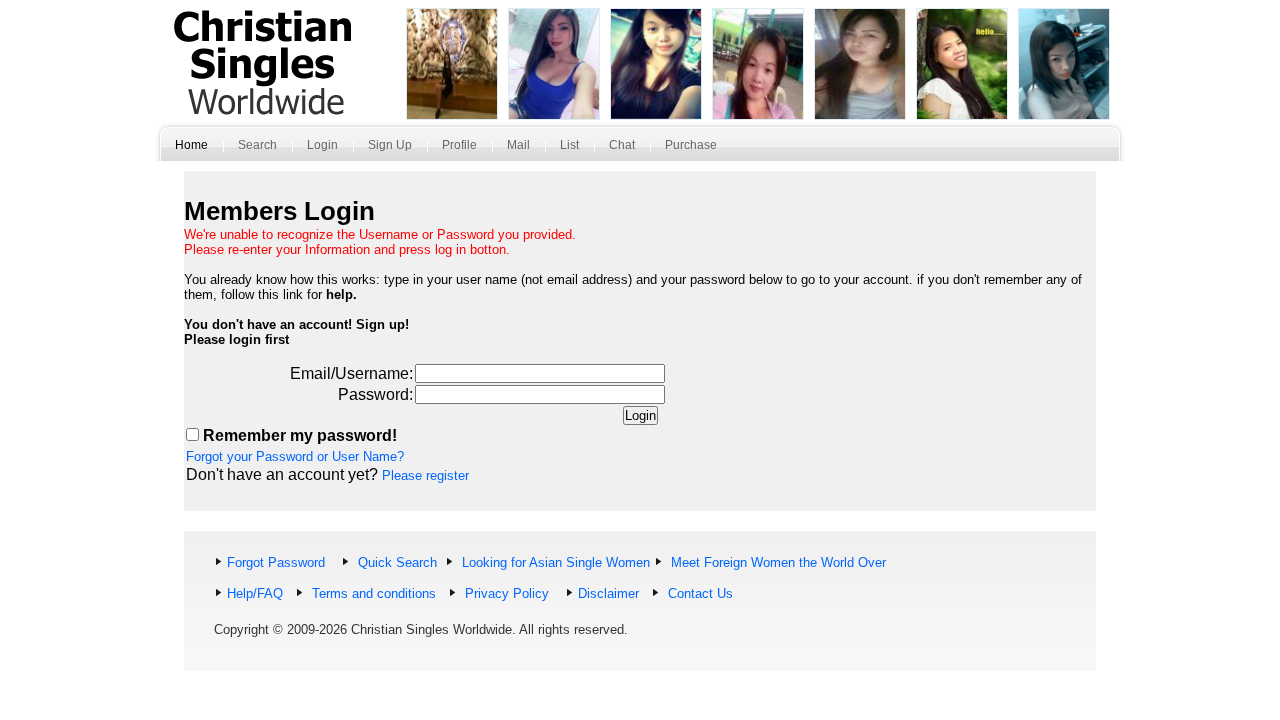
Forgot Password (276, 562)
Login (322, 145)
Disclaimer (608, 593)
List (569, 145)
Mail (518, 145)
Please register (425, 475)
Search (257, 145)
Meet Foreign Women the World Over (776, 562)
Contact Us (698, 593)
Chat (622, 145)
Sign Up (390, 145)
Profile (459, 145)
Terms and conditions (372, 593)
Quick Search (395, 562)
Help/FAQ (255, 593)
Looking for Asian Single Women (554, 562)
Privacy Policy (505, 593)
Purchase (691, 145)
